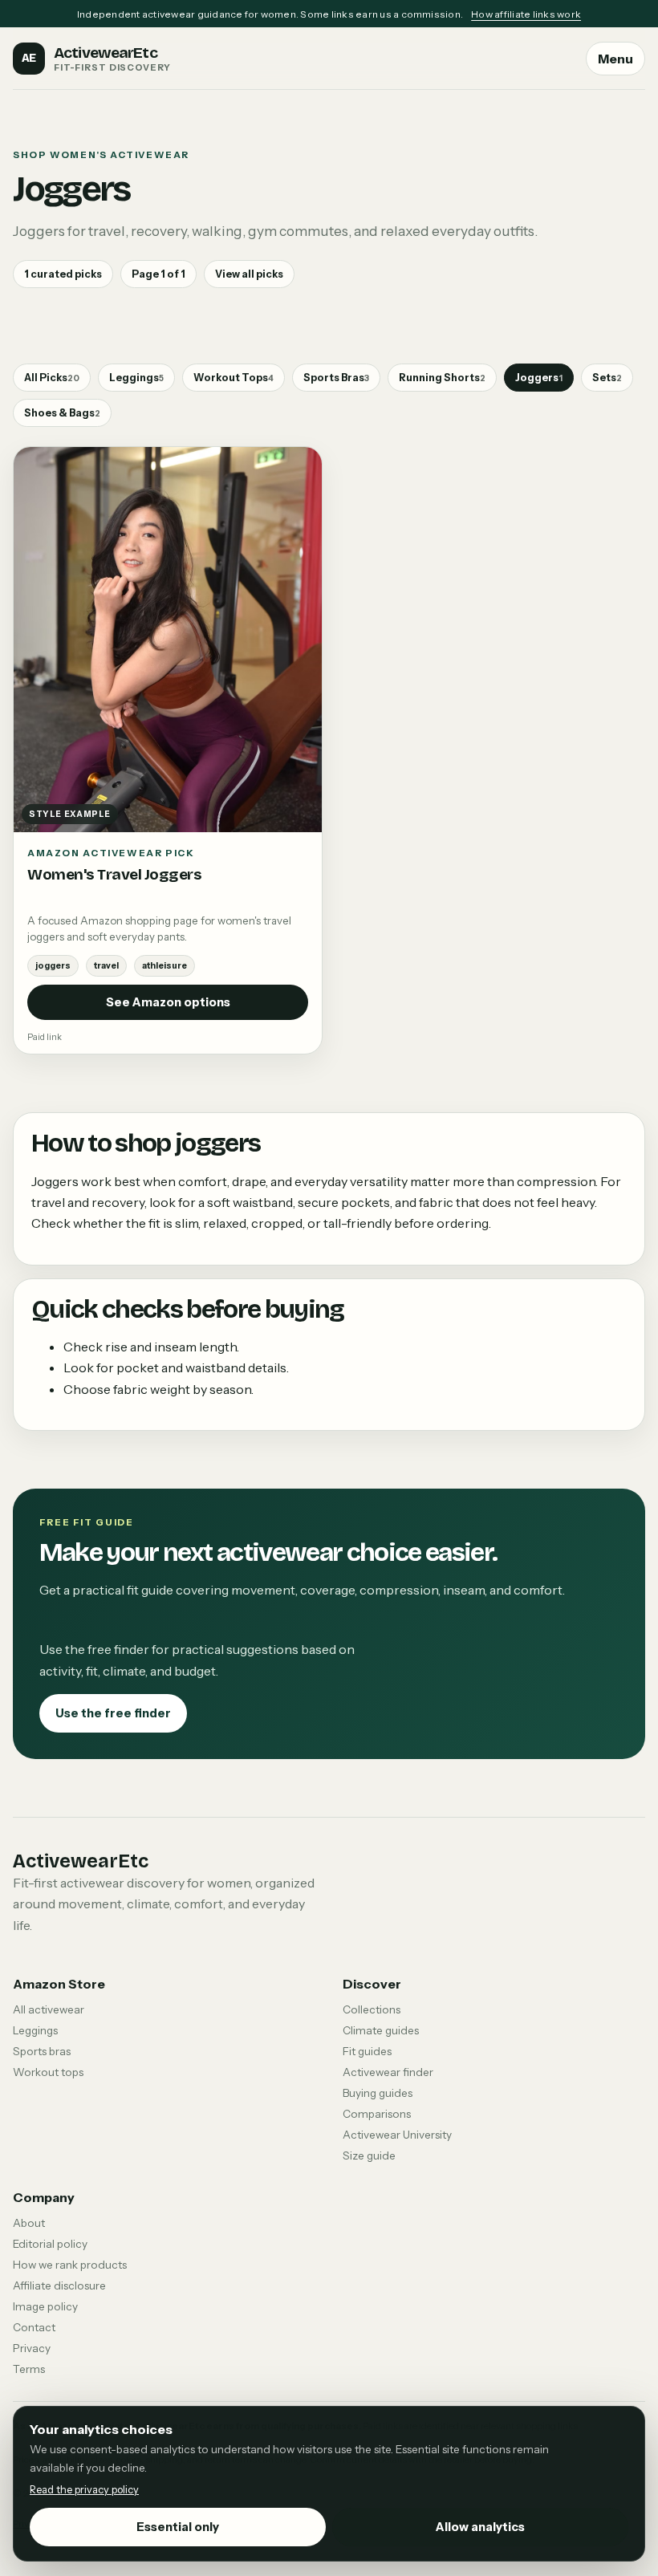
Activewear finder (388, 2072)
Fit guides (367, 2051)
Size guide (369, 2155)
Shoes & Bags (62, 413)
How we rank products (70, 2265)
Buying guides (378, 2093)
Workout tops (48, 2072)
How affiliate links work (526, 14)
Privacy (32, 2348)
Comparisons (377, 2114)
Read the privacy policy (84, 2490)
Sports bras (42, 2051)
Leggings (136, 378)
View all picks (249, 274)
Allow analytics (480, 2527)
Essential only (178, 2527)
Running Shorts (442, 378)
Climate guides (381, 2030)
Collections (372, 2009)
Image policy (45, 2306)
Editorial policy (50, 2244)
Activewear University (397, 2135)
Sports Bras (336, 378)
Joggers (539, 378)
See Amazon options (168, 1002)
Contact (34, 2327)
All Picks (52, 378)
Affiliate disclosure (59, 2285)
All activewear (49, 2009)
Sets (607, 378)
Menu (615, 59)
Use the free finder (113, 1713)
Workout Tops (234, 378)
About (29, 2223)
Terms (29, 2369)
